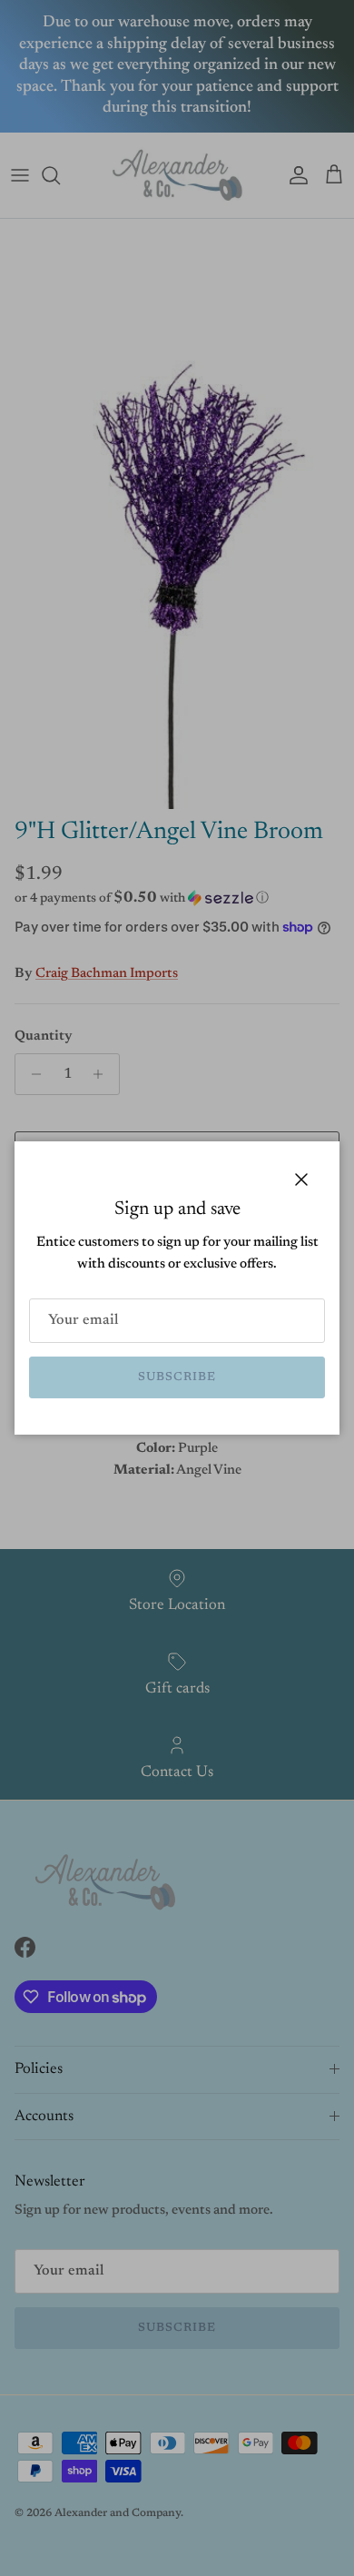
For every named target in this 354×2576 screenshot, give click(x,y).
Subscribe (177, 1377)
